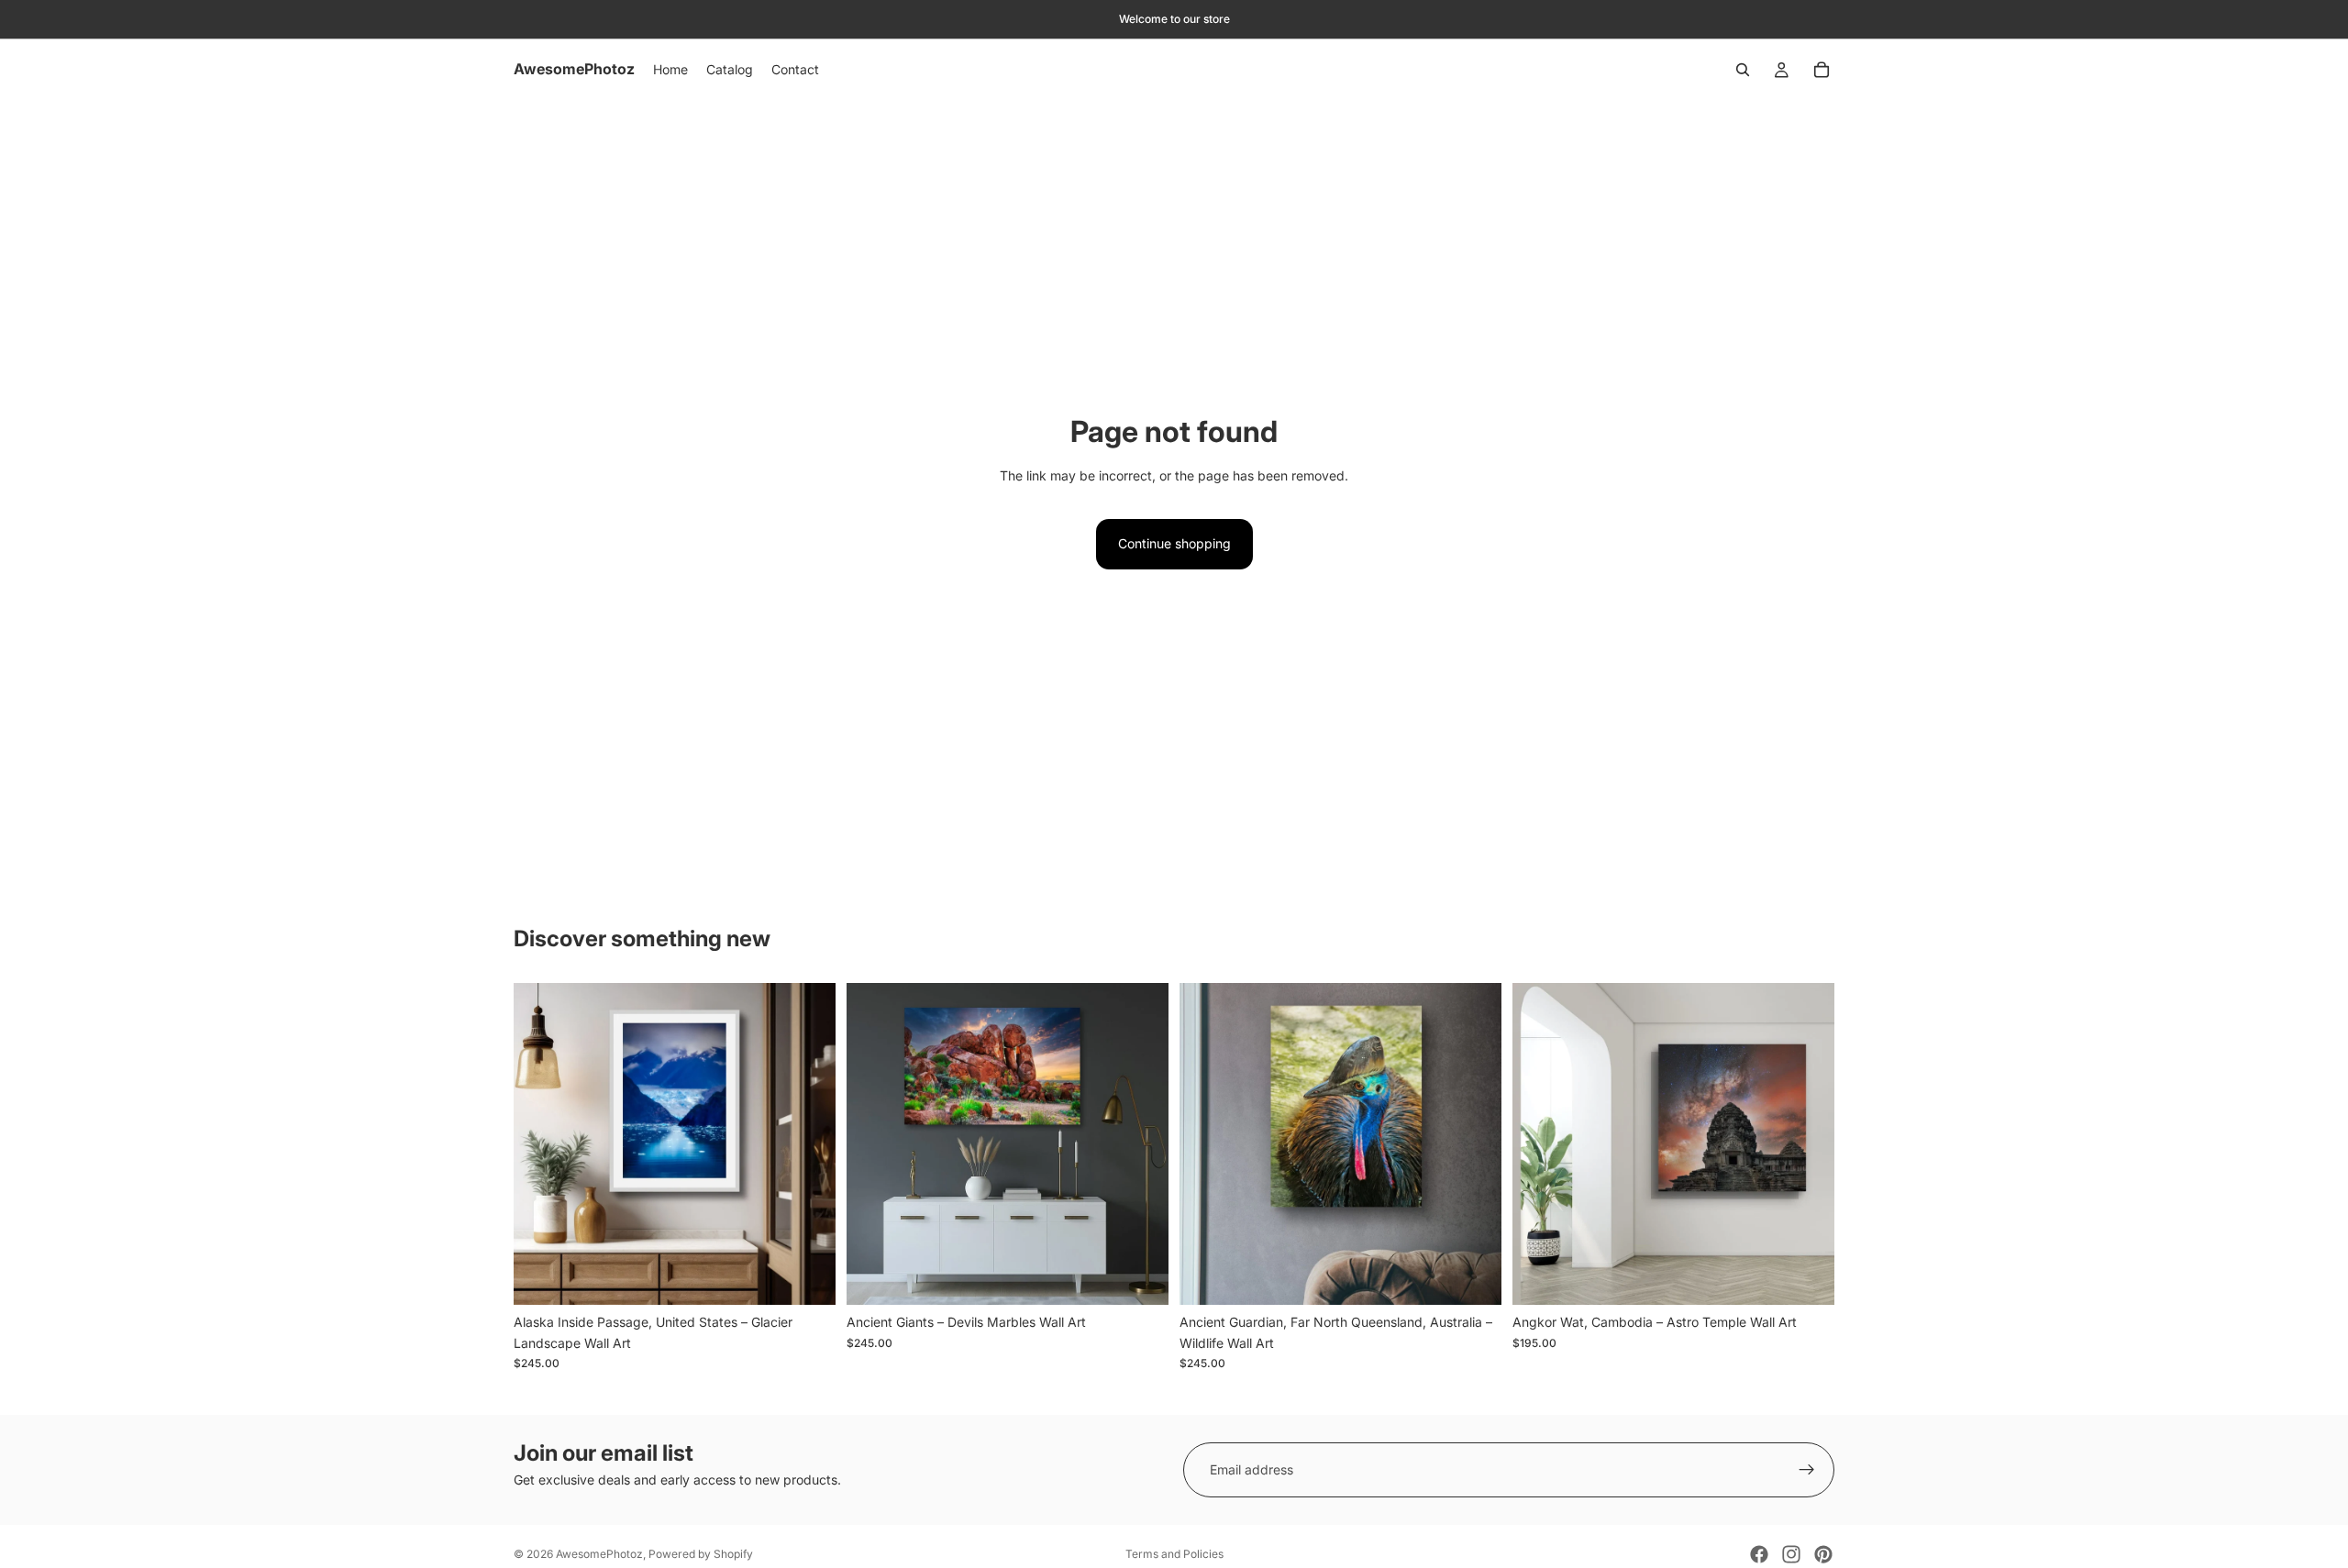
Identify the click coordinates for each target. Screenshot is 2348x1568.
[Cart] (1822, 70)
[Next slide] (808, 1144)
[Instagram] (1791, 1554)
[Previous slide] (541, 1144)
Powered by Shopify (701, 1554)
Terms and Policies (1174, 1554)
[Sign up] (1807, 1470)
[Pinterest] (1823, 1554)
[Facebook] (1759, 1554)
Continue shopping (1174, 543)
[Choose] (807, 1277)
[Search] (1743, 70)
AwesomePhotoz (599, 1554)
